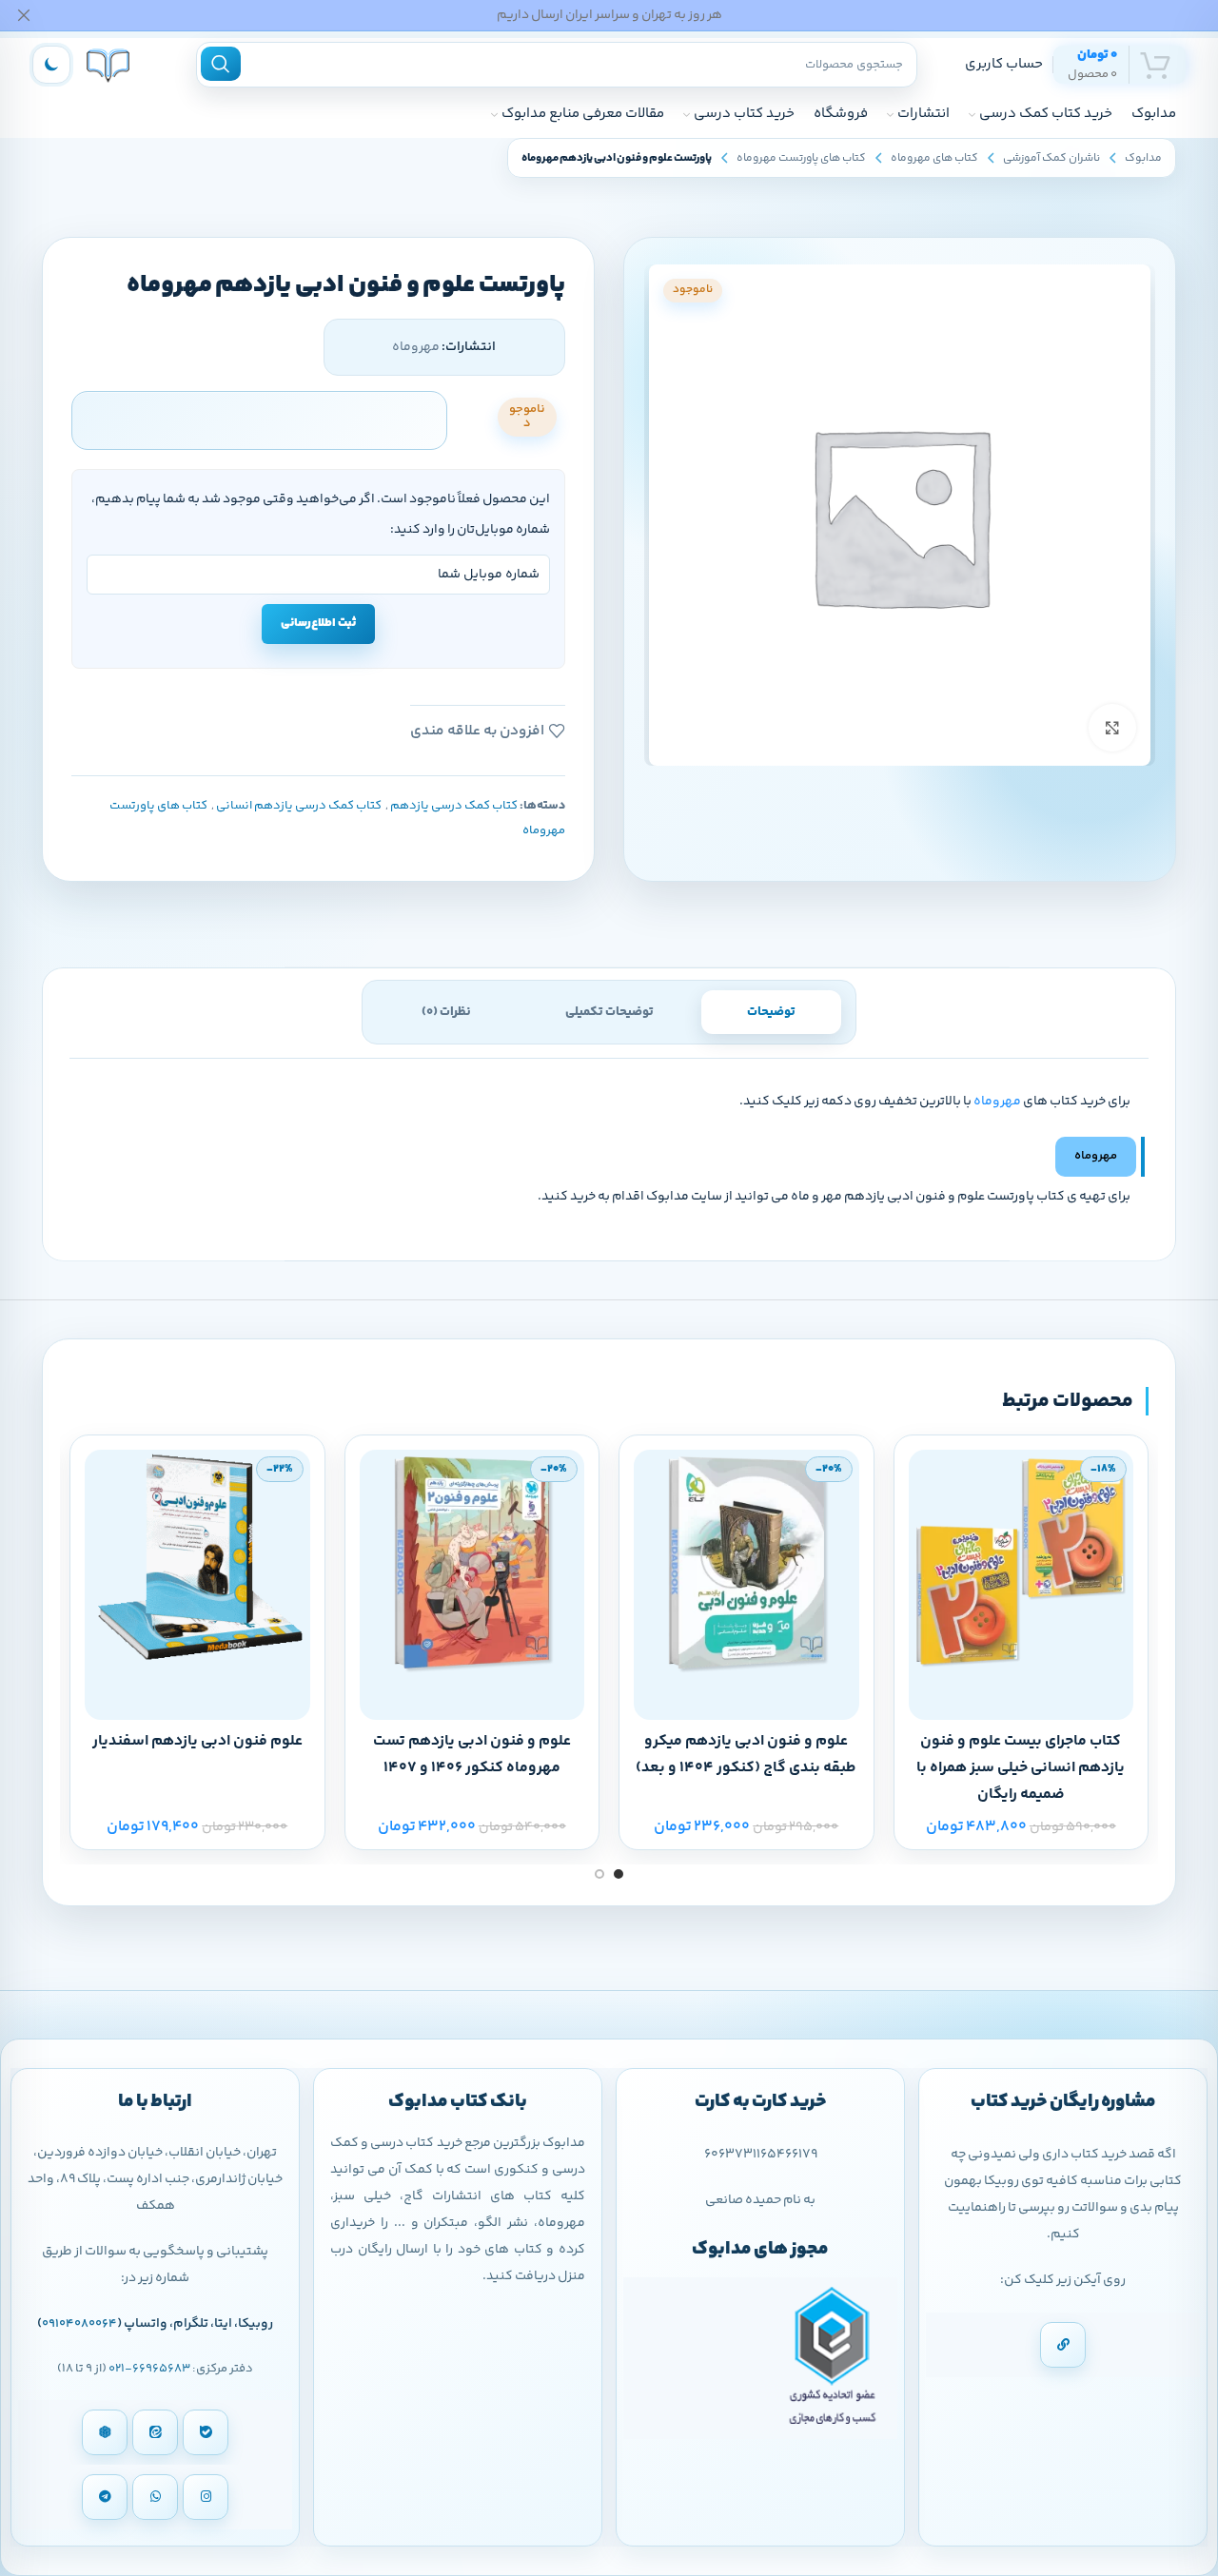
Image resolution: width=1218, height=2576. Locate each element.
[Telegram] (105, 2497)
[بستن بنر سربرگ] (24, 15)
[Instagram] (206, 2497)
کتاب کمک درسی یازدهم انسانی (299, 806)
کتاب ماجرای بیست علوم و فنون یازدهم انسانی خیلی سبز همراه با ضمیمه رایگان (1021, 1768)
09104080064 (79, 2324)
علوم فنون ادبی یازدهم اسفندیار (197, 1741)
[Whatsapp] (155, 2497)
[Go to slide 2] (599, 1874)
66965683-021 (149, 2369)
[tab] (771, 1012)
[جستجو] (221, 64)
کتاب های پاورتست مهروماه (801, 158)
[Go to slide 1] (619, 1874)
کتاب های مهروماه (934, 158)
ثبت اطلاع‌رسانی (318, 623)
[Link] (1063, 2345)
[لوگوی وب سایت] (108, 64)
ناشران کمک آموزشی (1051, 158)
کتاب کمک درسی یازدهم (454, 806)
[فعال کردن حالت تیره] (51, 65)
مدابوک (1143, 158)
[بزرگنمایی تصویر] (1112, 728)
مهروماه (997, 1102)
